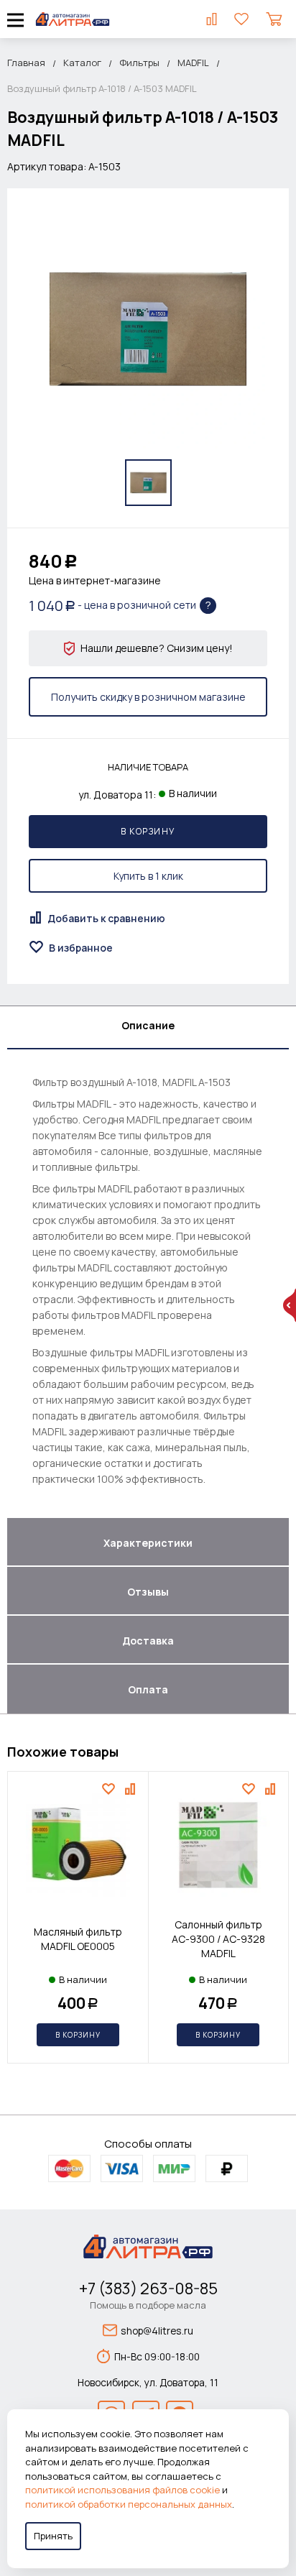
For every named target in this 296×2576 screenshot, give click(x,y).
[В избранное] (110, 1789)
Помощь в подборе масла (148, 2305)
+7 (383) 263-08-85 (148, 2288)
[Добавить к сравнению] (132, 1789)
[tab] (148, 1028)
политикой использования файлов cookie (122, 2490)
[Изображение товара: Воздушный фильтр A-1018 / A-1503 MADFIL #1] (148, 483)
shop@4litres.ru (157, 2331)
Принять (53, 2536)
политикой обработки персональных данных (129, 2504)
